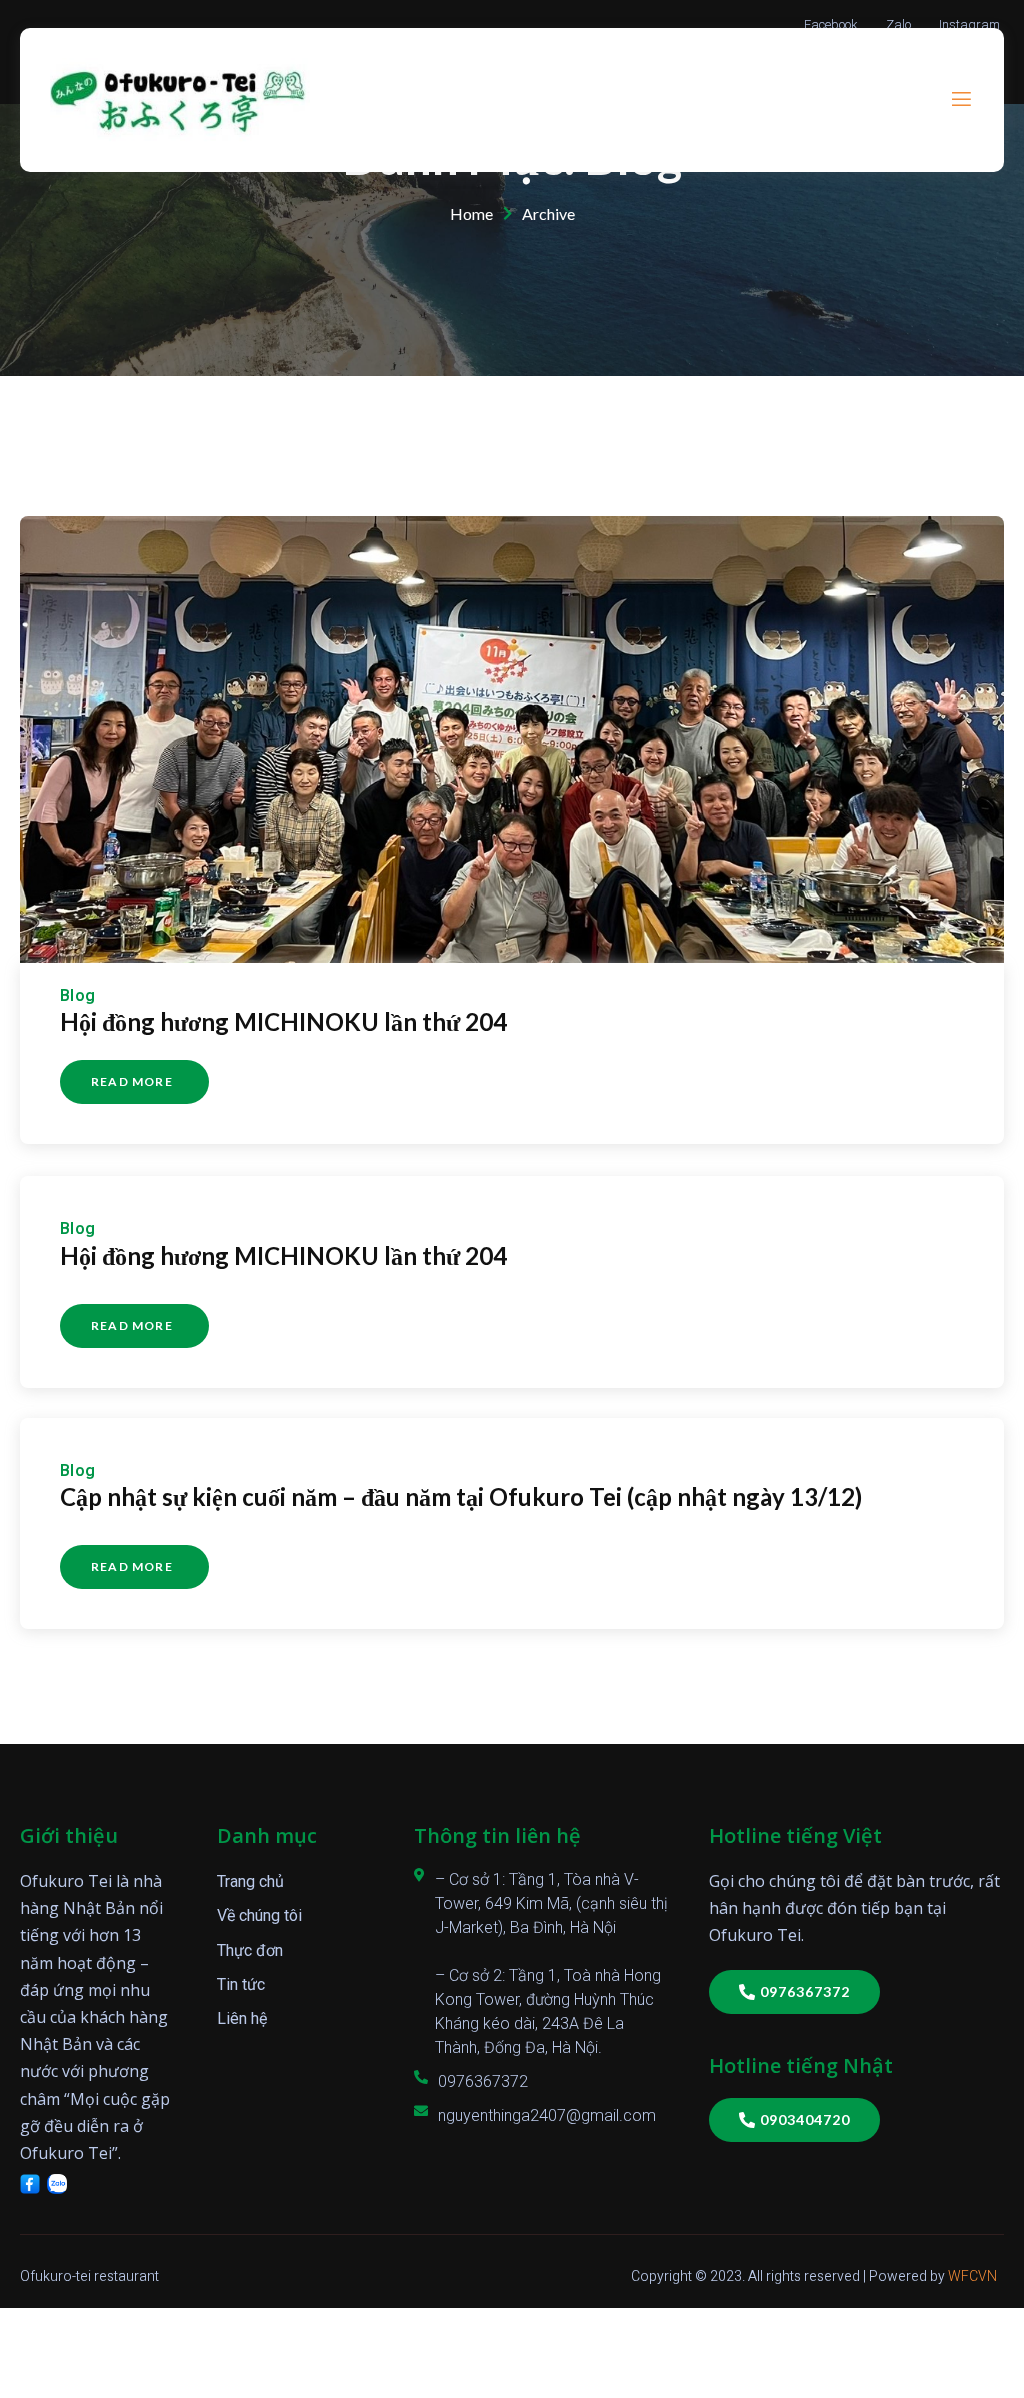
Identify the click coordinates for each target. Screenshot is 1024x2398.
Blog (78, 996)
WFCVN (972, 2276)
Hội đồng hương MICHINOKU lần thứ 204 (283, 1021)
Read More (132, 1081)
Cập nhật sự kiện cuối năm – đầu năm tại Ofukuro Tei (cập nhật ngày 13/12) (461, 1496)
